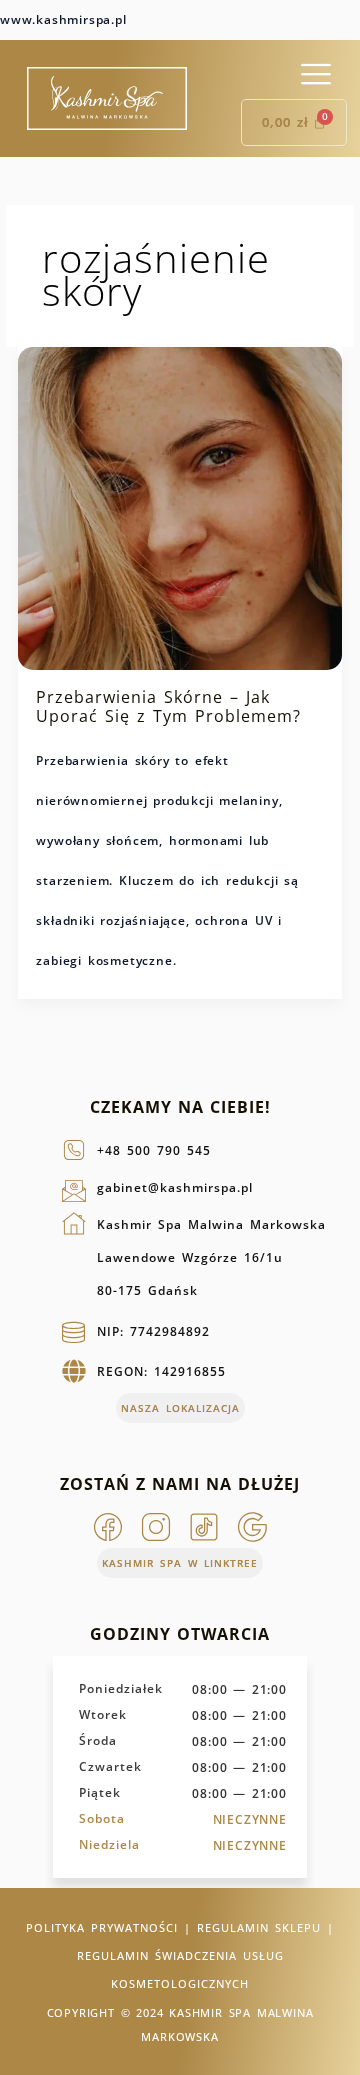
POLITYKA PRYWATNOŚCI (102, 1927)
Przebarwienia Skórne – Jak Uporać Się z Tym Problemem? (168, 707)
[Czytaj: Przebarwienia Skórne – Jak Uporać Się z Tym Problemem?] (179, 506)
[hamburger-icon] (315, 75)
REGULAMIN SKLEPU (259, 1927)
